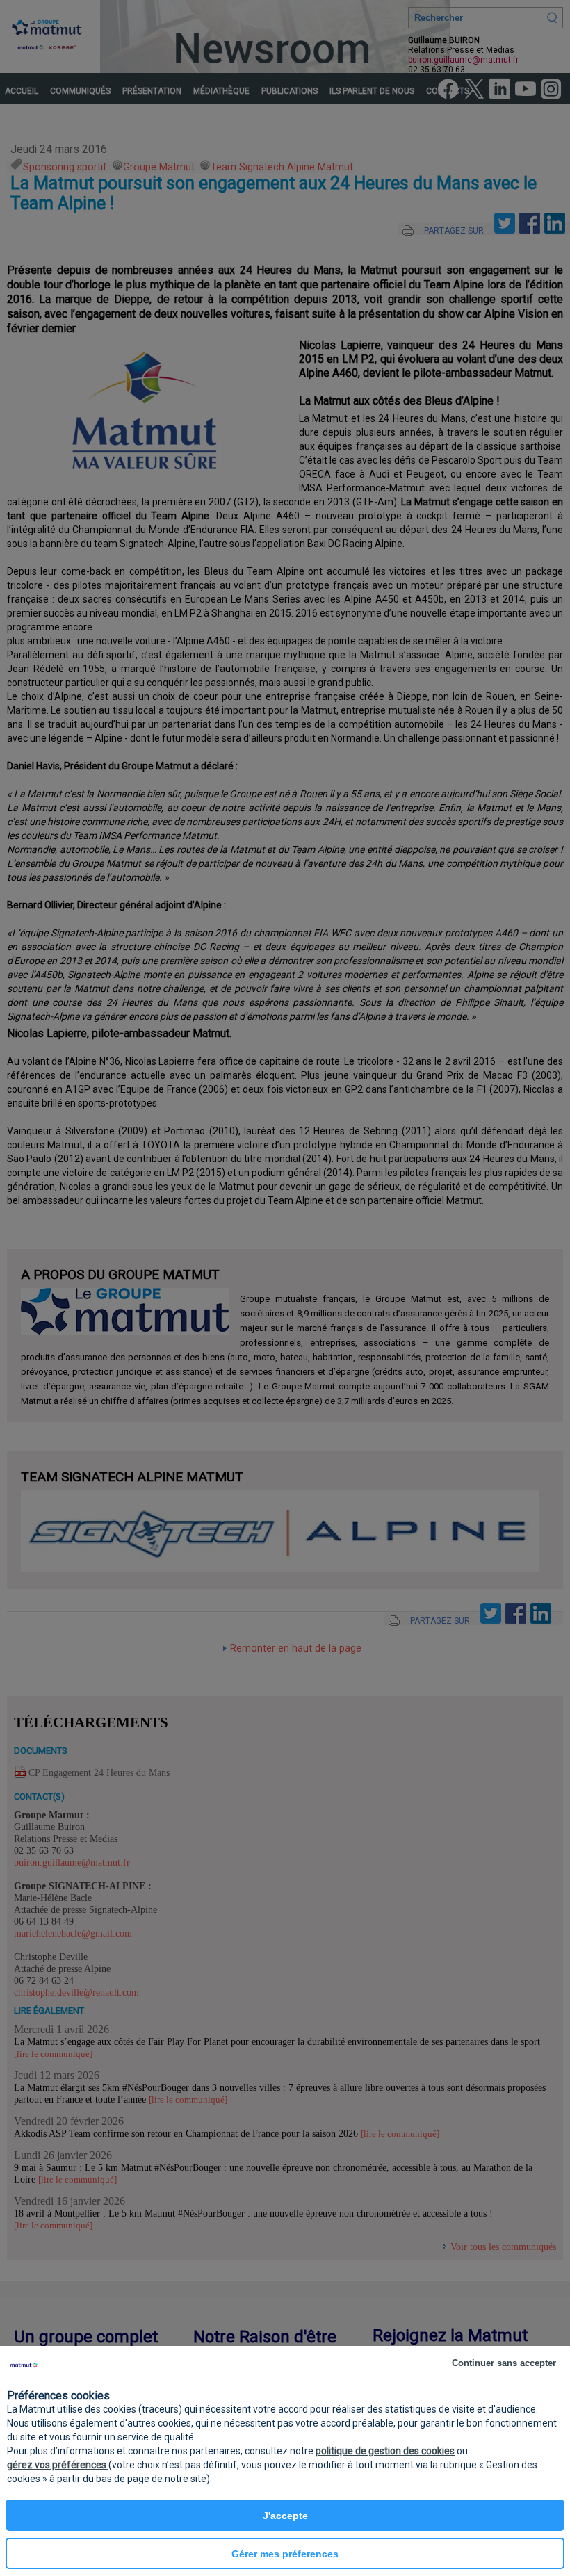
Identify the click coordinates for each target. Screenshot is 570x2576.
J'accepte (285, 2516)
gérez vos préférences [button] (58, 2465)
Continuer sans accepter (504, 2363)
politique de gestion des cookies (385, 2451)
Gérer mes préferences (285, 2554)
